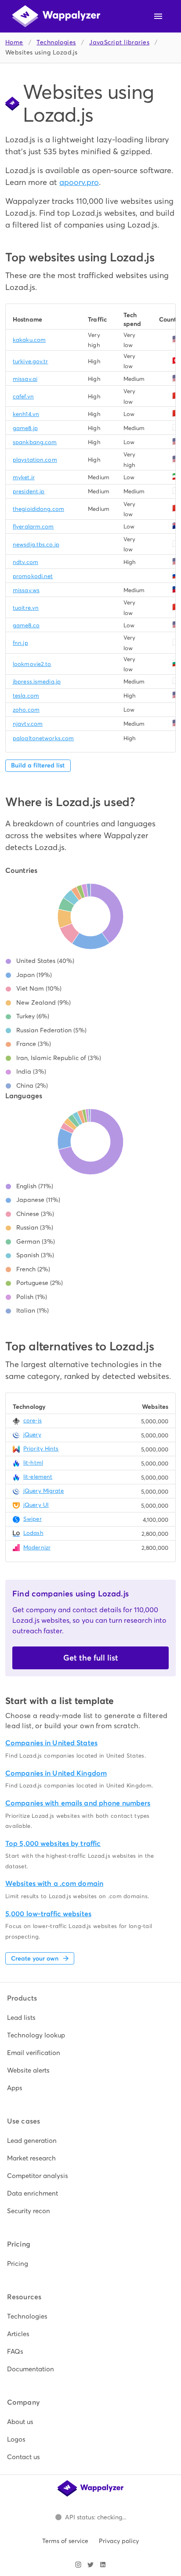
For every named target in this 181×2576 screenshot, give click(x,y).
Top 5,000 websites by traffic (53, 1843)
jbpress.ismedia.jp (37, 682)
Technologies (56, 42)
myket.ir (24, 477)
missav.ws (26, 590)
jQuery (32, 1435)
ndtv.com (25, 562)
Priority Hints (41, 1449)
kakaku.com (29, 340)
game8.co (26, 625)
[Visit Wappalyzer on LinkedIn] (103, 2565)
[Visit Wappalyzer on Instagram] (78, 2565)
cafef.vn (23, 396)
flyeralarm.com (33, 526)
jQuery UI (36, 1505)
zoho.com (26, 710)
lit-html (33, 1463)
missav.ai (25, 379)
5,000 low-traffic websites (48, 1914)
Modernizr (37, 1547)
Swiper (33, 1519)
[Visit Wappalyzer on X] (90, 2565)
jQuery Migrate (44, 1491)
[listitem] (90, 2018)
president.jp (29, 491)
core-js (33, 1420)
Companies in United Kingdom (56, 1773)
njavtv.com (28, 724)
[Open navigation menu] (158, 16)
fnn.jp (20, 643)
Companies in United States (51, 1743)
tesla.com (26, 696)
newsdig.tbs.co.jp (36, 545)
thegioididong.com (38, 509)
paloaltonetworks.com (43, 738)
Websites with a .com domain (54, 1883)
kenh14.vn (26, 414)
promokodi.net (33, 576)
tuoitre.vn (26, 608)
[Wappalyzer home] (56, 16)
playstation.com (35, 460)
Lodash (33, 1533)
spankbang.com (35, 442)
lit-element (38, 1477)
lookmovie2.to (32, 664)
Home (14, 42)
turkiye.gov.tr (31, 361)
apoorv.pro (79, 182)
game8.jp (25, 428)
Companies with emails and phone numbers (78, 1803)
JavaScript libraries (119, 42)
